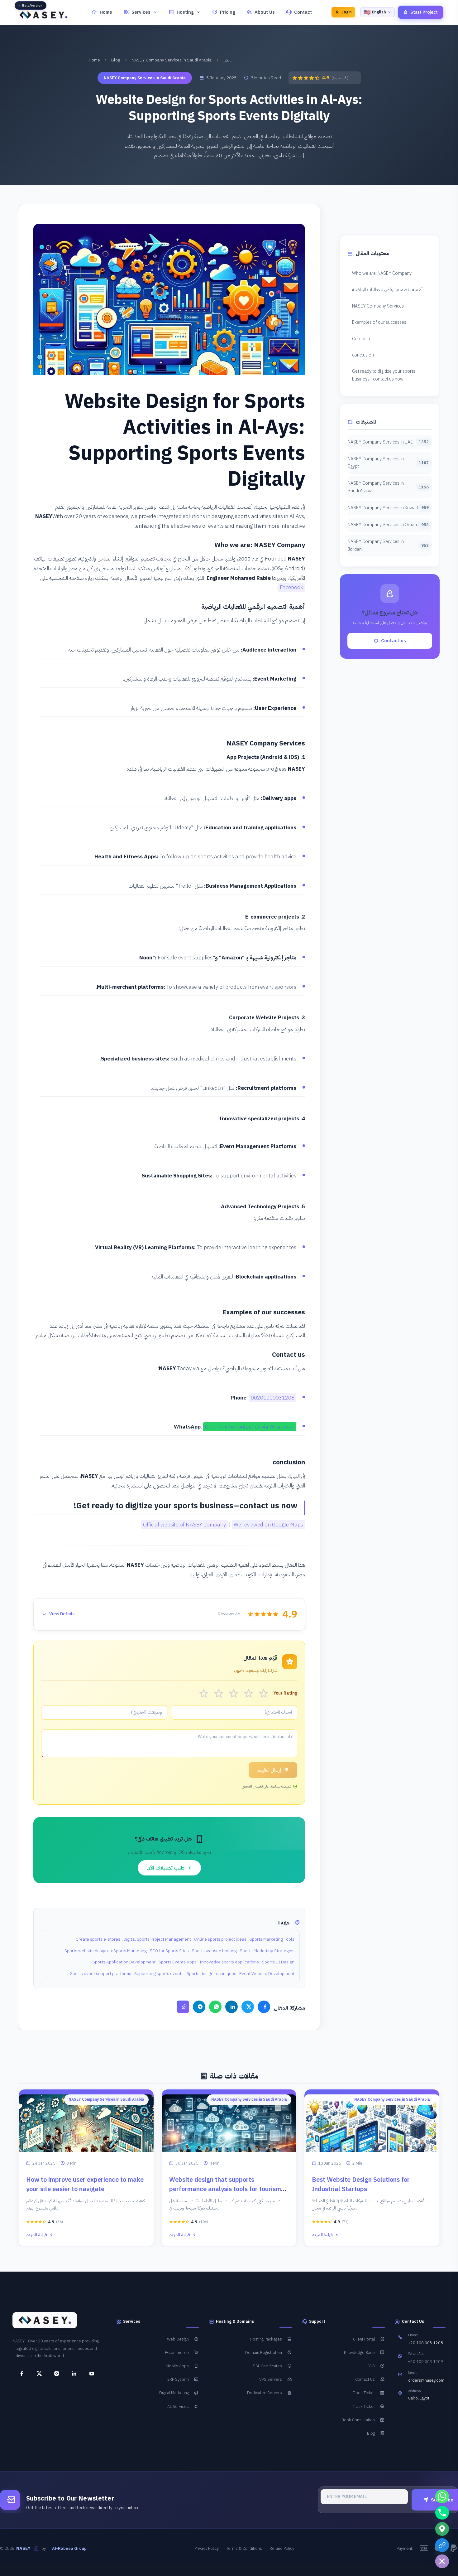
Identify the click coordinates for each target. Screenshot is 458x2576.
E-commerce (177, 2353)
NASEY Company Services (378, 306)
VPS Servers (271, 2379)
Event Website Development (267, 1974)
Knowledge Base (359, 2353)
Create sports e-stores (98, 1939)
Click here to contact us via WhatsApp (250, 1427)
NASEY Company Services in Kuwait (388, 508)
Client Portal (364, 2339)
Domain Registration (264, 2353)
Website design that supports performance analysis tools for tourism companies (225, 2189)
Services (141, 12)
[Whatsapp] (442, 2496)
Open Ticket (364, 2393)
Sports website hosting (214, 1951)
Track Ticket (364, 2406)
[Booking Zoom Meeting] (442, 2545)
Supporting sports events (159, 1974)
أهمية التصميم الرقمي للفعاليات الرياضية (387, 289)
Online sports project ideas (220, 1939)
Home (106, 12)
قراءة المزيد (37, 2235)
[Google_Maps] (442, 2529)
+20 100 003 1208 (426, 2343)
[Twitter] (248, 2007)
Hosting (185, 12)
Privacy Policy (207, 2548)
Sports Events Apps (178, 1962)
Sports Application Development (124, 1962)
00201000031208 (273, 1398)
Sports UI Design (278, 1962)
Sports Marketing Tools (272, 1939)
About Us (265, 12)
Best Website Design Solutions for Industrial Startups (361, 2184)
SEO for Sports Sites (169, 1951)
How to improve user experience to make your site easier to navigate (85, 2184)
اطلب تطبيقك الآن (167, 1868)
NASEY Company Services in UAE (388, 442)
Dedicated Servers (265, 2393)
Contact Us (365, 2379)
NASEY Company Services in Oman (388, 525)
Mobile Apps (177, 2366)
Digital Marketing (174, 2393)
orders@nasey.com (426, 2380)
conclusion (363, 355)
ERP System (178, 2379)
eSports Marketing (129, 1951)
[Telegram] (199, 2007)
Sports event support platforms (101, 1974)
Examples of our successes (379, 322)
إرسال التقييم (269, 1770)
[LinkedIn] (231, 2007)
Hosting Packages (266, 2339)
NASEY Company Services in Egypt (388, 463)
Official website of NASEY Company (184, 1525)
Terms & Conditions (244, 2548)
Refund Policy (282, 2548)
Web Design (178, 2339)
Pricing (228, 12)
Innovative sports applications (229, 1962)
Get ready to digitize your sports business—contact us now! (384, 375)
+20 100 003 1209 (426, 2362)
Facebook (291, 587)
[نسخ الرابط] (183, 2007)
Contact (303, 12)
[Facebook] (264, 2007)
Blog (116, 60)
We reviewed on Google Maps (268, 1525)
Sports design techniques (211, 1974)
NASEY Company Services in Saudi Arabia (172, 60)
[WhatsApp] (215, 2007)
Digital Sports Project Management (157, 1939)
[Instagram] (54, 2374)
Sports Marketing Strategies (267, 1951)
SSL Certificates (267, 2366)
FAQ (371, 2366)
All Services (178, 2406)
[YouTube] (89, 2374)
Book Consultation (358, 2420)
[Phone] (442, 2513)
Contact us (363, 339)
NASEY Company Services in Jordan (388, 545)
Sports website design (86, 1951)
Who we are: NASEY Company (382, 273)
